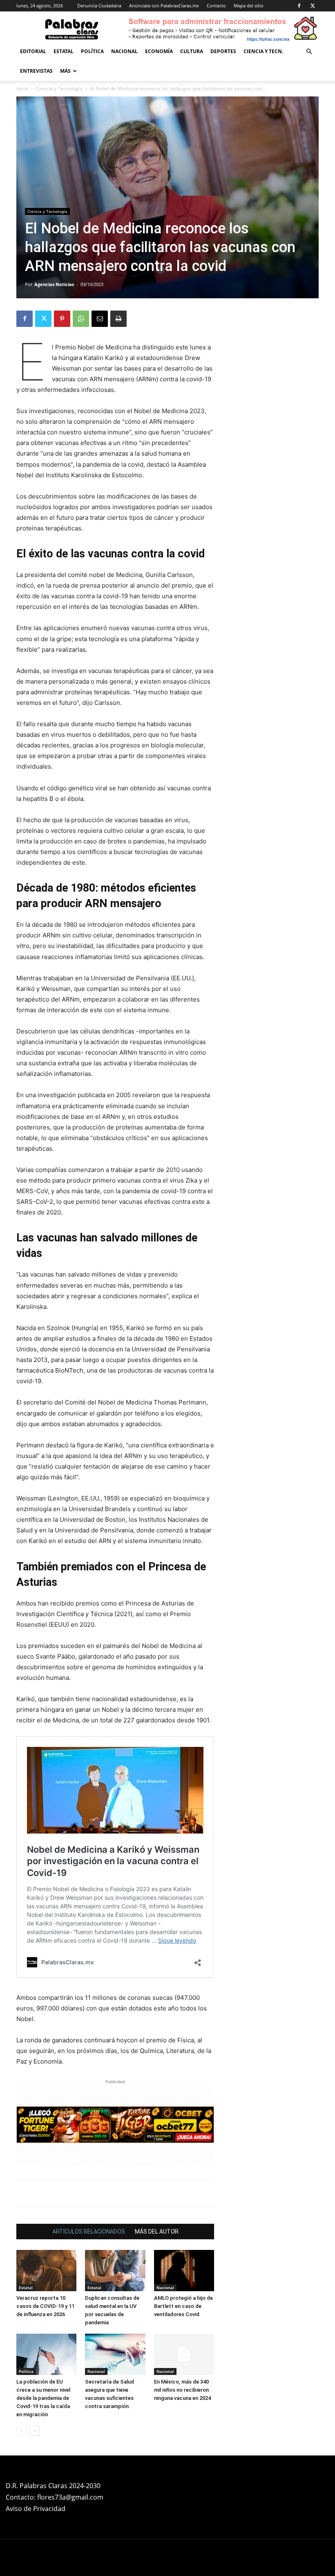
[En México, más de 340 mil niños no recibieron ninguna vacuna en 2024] (184, 2354)
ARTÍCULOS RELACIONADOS (89, 2232)
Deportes (223, 51)
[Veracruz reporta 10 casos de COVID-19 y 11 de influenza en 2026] (46, 2271)
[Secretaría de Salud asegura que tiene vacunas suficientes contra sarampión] (115, 2354)
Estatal (64, 51)
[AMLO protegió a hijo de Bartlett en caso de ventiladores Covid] (184, 2271)
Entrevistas (36, 71)
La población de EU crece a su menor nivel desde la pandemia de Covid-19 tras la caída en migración (43, 2398)
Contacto (216, 6)
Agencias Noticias (54, 284)
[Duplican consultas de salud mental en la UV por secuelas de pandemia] (115, 2271)
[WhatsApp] (81, 319)
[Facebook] (299, 6)
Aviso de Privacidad (36, 2509)
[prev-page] (21, 2431)
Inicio (22, 88)
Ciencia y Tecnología (59, 88)
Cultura (192, 51)
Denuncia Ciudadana (99, 6)
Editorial (33, 51)
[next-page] (35, 2431)
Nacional (124, 51)
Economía (159, 51)
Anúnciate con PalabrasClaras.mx (164, 6)
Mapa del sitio (249, 6)
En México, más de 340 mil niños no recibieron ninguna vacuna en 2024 (182, 2390)
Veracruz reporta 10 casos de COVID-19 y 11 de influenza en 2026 (45, 2306)
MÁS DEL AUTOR (157, 2232)
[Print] (118, 319)
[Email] (100, 319)
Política (92, 51)
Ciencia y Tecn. (263, 51)
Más (65, 71)
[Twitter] (313, 6)
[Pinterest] (62, 319)
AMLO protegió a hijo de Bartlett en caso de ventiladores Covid (183, 2306)
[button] (309, 52)
